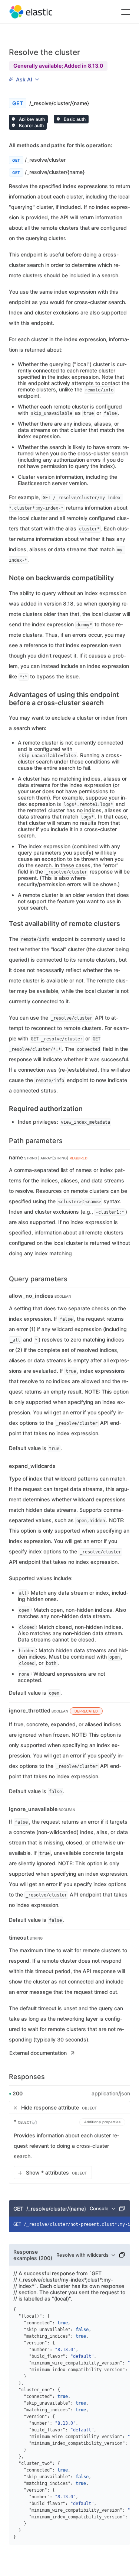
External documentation (38, 2053)
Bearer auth (31, 125)
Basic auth (74, 119)
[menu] (24, 80)
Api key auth (31, 119)
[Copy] (122, 2208)
